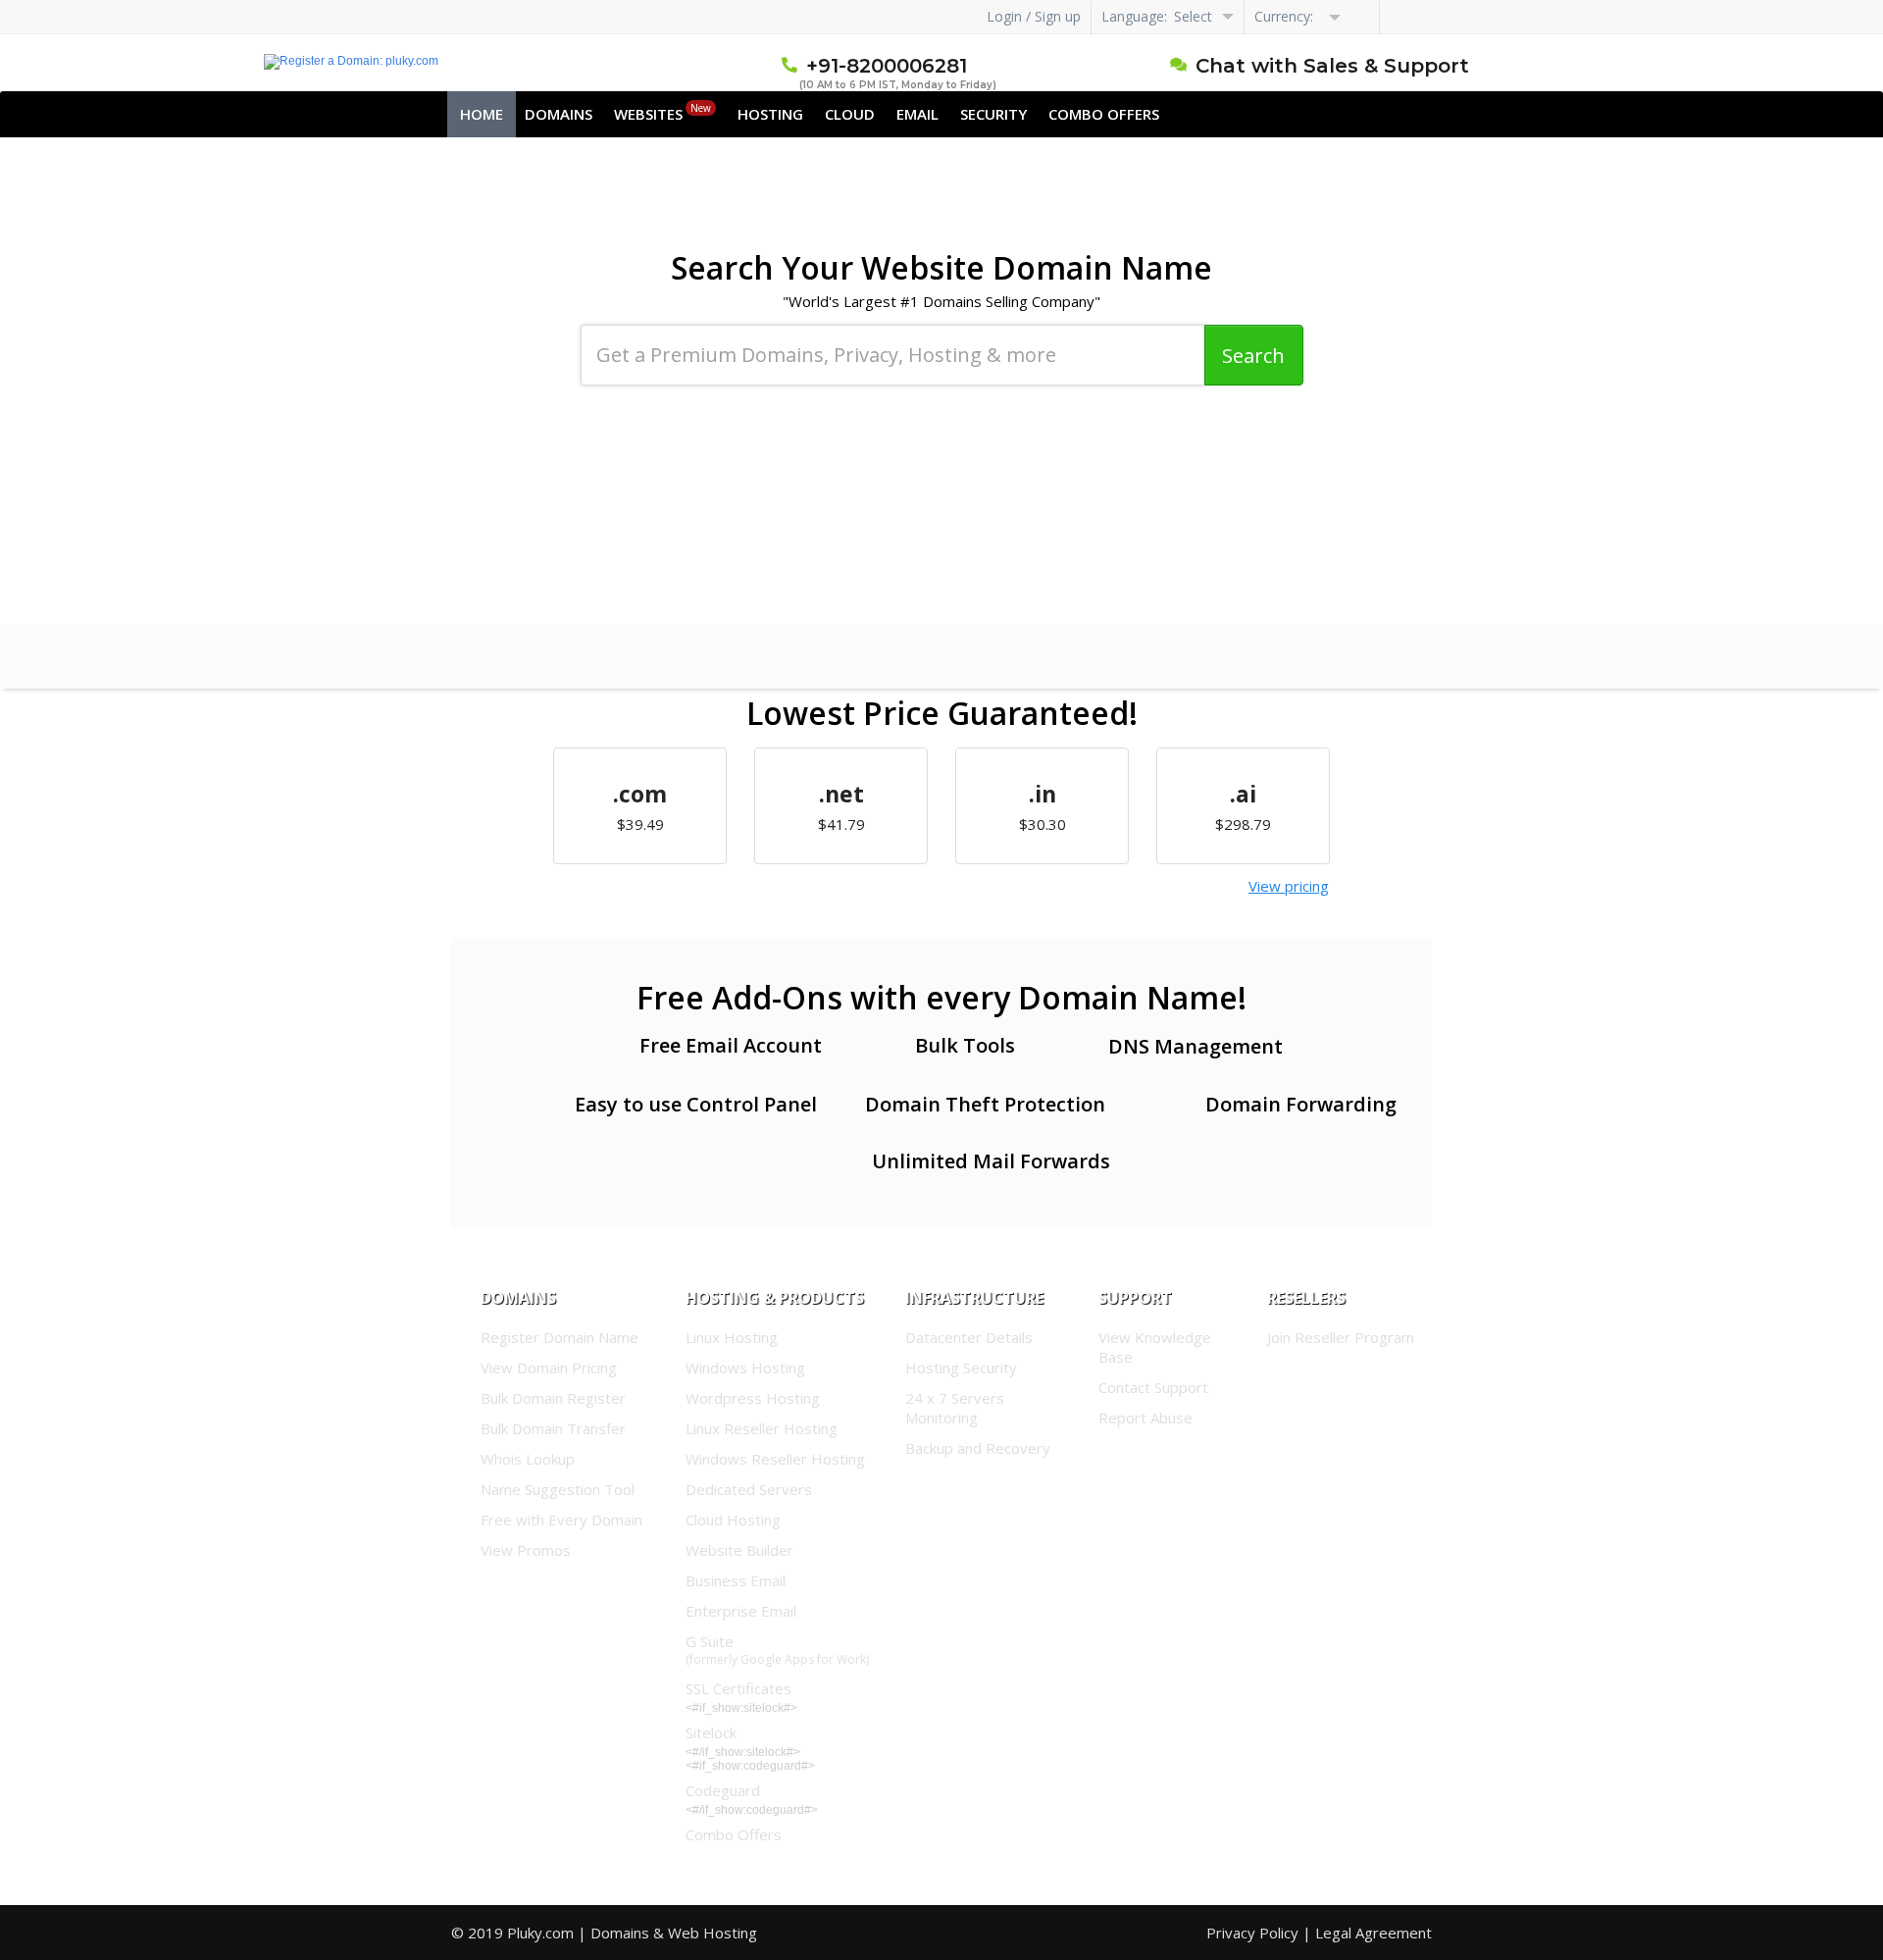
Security (993, 114)
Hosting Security (961, 1367)
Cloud (850, 114)
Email (917, 114)
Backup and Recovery (978, 1448)
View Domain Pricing (549, 1367)
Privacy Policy (1252, 1933)
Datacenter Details (969, 1337)
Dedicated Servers (749, 1489)
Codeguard (723, 1790)
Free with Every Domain (561, 1520)
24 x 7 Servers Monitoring (955, 1408)
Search (1253, 356)
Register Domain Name (560, 1337)
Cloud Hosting (733, 1520)
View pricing (1289, 886)
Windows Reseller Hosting (775, 1459)
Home (482, 114)
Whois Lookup (528, 1459)
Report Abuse (1145, 1418)
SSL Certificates (738, 1688)
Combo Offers (1104, 114)
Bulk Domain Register (553, 1398)
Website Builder (739, 1550)
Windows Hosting (745, 1367)
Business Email (736, 1580)
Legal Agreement (1374, 1933)
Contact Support (1153, 1387)
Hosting (770, 114)
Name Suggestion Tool (558, 1489)
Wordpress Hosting (753, 1398)
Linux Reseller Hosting (762, 1428)
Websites (662, 112)
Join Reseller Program (1341, 1337)
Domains (559, 114)
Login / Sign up (1034, 16)
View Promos (526, 1550)
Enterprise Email (741, 1611)
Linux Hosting (732, 1337)
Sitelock (711, 1732)
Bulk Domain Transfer (553, 1428)
